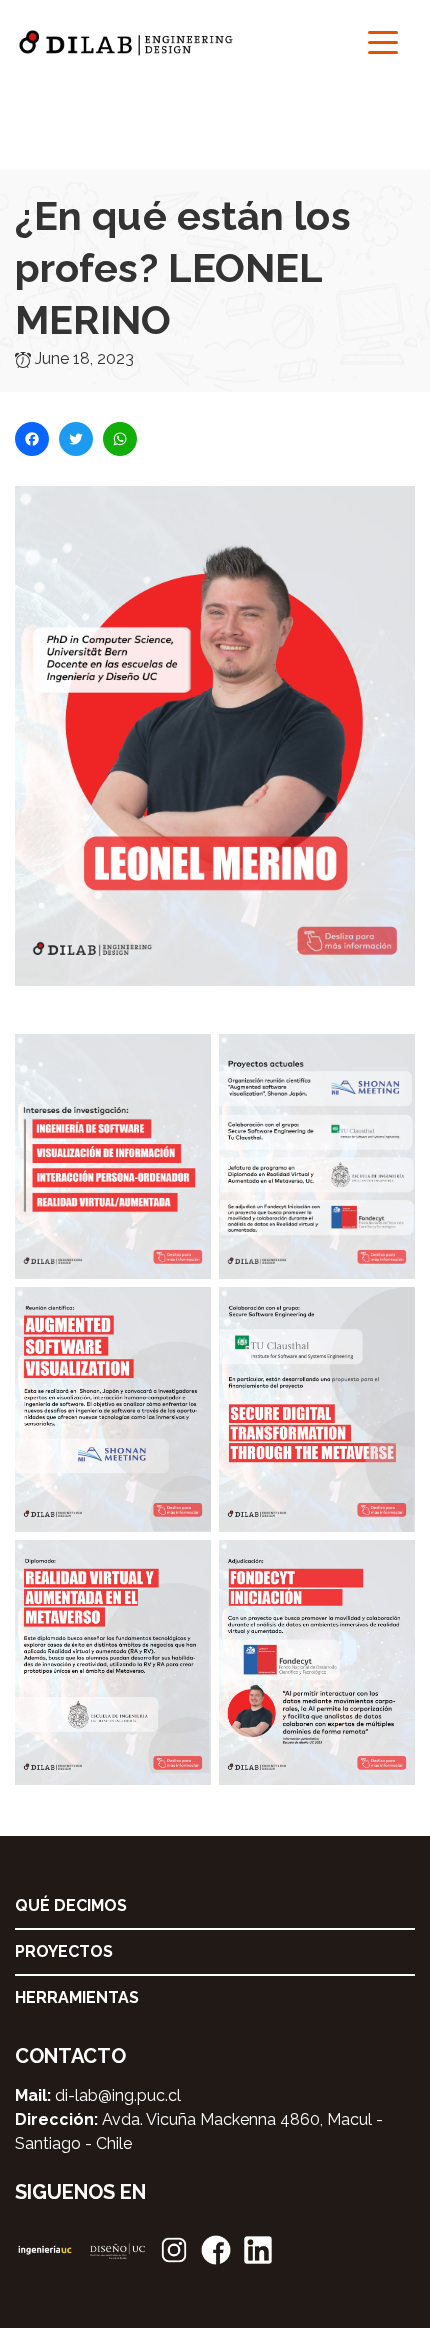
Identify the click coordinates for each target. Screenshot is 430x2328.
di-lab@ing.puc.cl (118, 2095)
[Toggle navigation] (383, 41)
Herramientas (77, 1997)
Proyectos (64, 1951)
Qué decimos (71, 1905)
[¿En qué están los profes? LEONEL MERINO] (215, 758)
